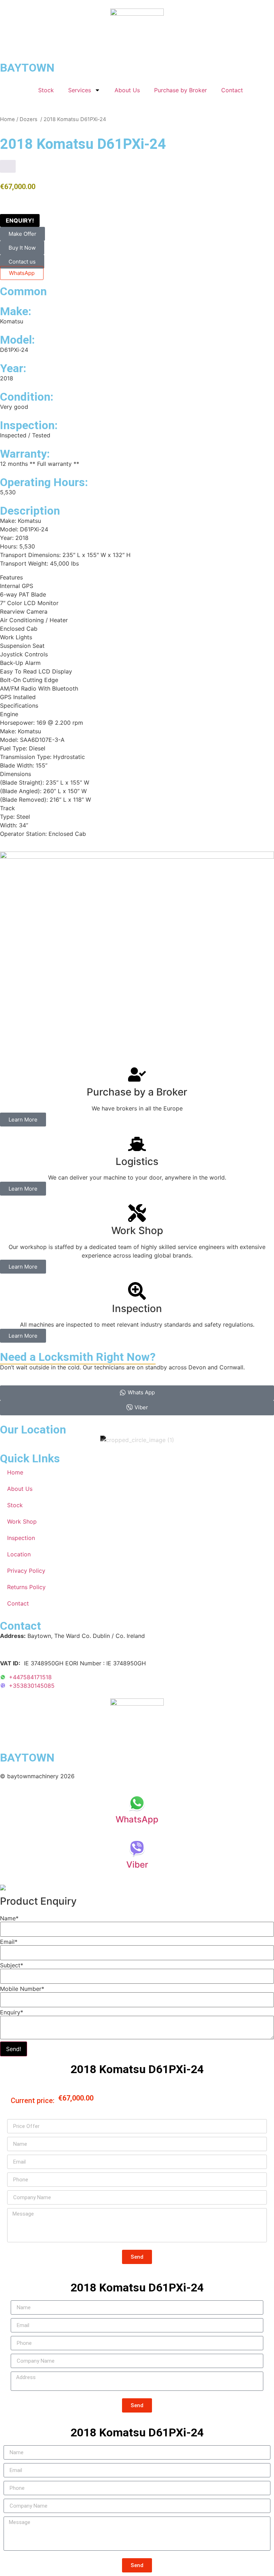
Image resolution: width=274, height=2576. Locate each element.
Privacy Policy (26, 1571)
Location (19, 1554)
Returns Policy (26, 1587)
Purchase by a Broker (137, 1092)
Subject (12, 1965)
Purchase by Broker (181, 90)
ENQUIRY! (20, 220)
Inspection (21, 1538)
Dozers (29, 119)
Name (9, 1918)
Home (7, 119)
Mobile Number (22, 1989)
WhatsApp (22, 273)
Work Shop (22, 1521)
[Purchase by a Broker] (137, 1074)
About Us (127, 90)
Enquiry (12, 2012)
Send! (14, 2049)
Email (9, 1942)
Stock (46, 90)
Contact (232, 90)
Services (80, 90)
